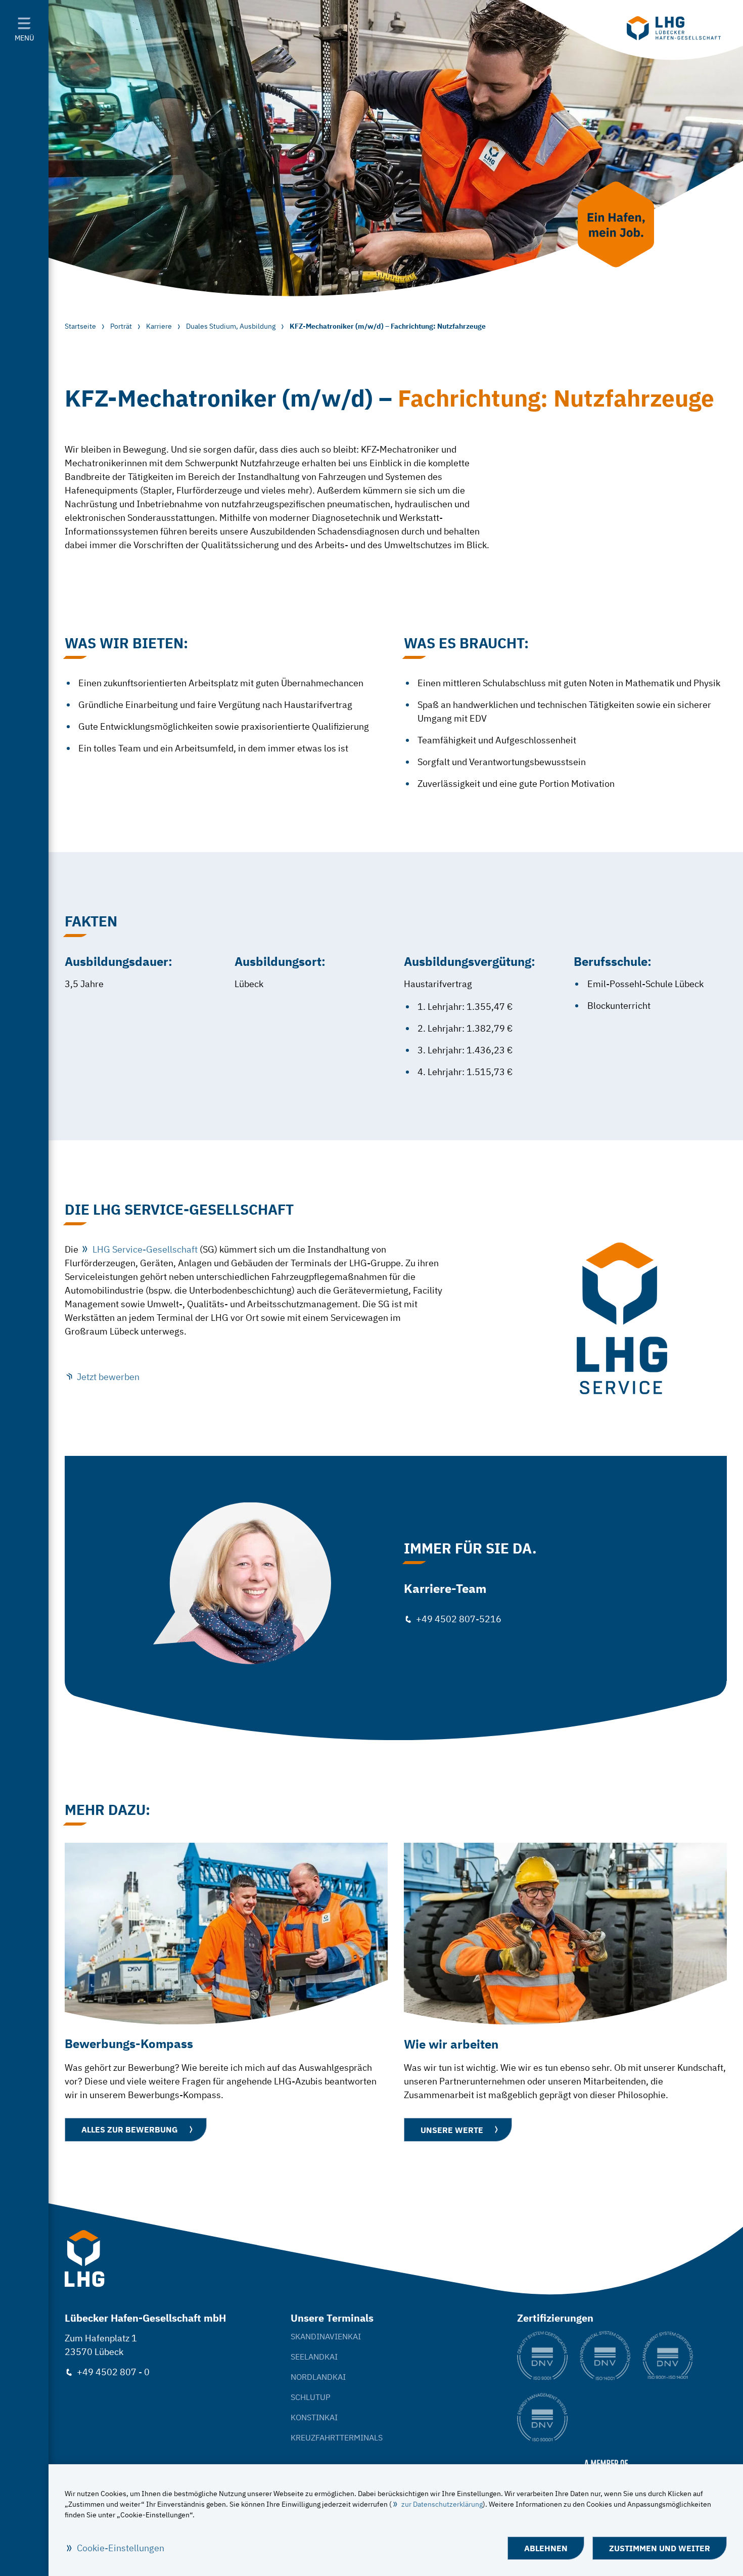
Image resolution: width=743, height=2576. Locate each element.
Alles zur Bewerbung (130, 2129)
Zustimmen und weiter (660, 2548)
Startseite (80, 326)
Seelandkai (314, 2357)
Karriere (159, 326)
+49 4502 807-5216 (459, 1619)
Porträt (121, 326)
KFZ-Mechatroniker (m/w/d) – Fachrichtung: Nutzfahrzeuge (388, 326)
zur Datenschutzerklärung (442, 2504)
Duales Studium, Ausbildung (231, 326)
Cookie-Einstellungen (121, 2548)
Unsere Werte (452, 2130)
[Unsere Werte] (565, 1934)
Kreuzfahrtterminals (337, 2437)
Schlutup (311, 2397)
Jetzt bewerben (108, 1377)
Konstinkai (314, 2417)
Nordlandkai (318, 2377)
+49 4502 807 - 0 (113, 2372)
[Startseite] (674, 28)
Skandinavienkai (326, 2336)
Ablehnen (546, 2548)
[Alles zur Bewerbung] (226, 1934)
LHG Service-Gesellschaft (145, 1249)
